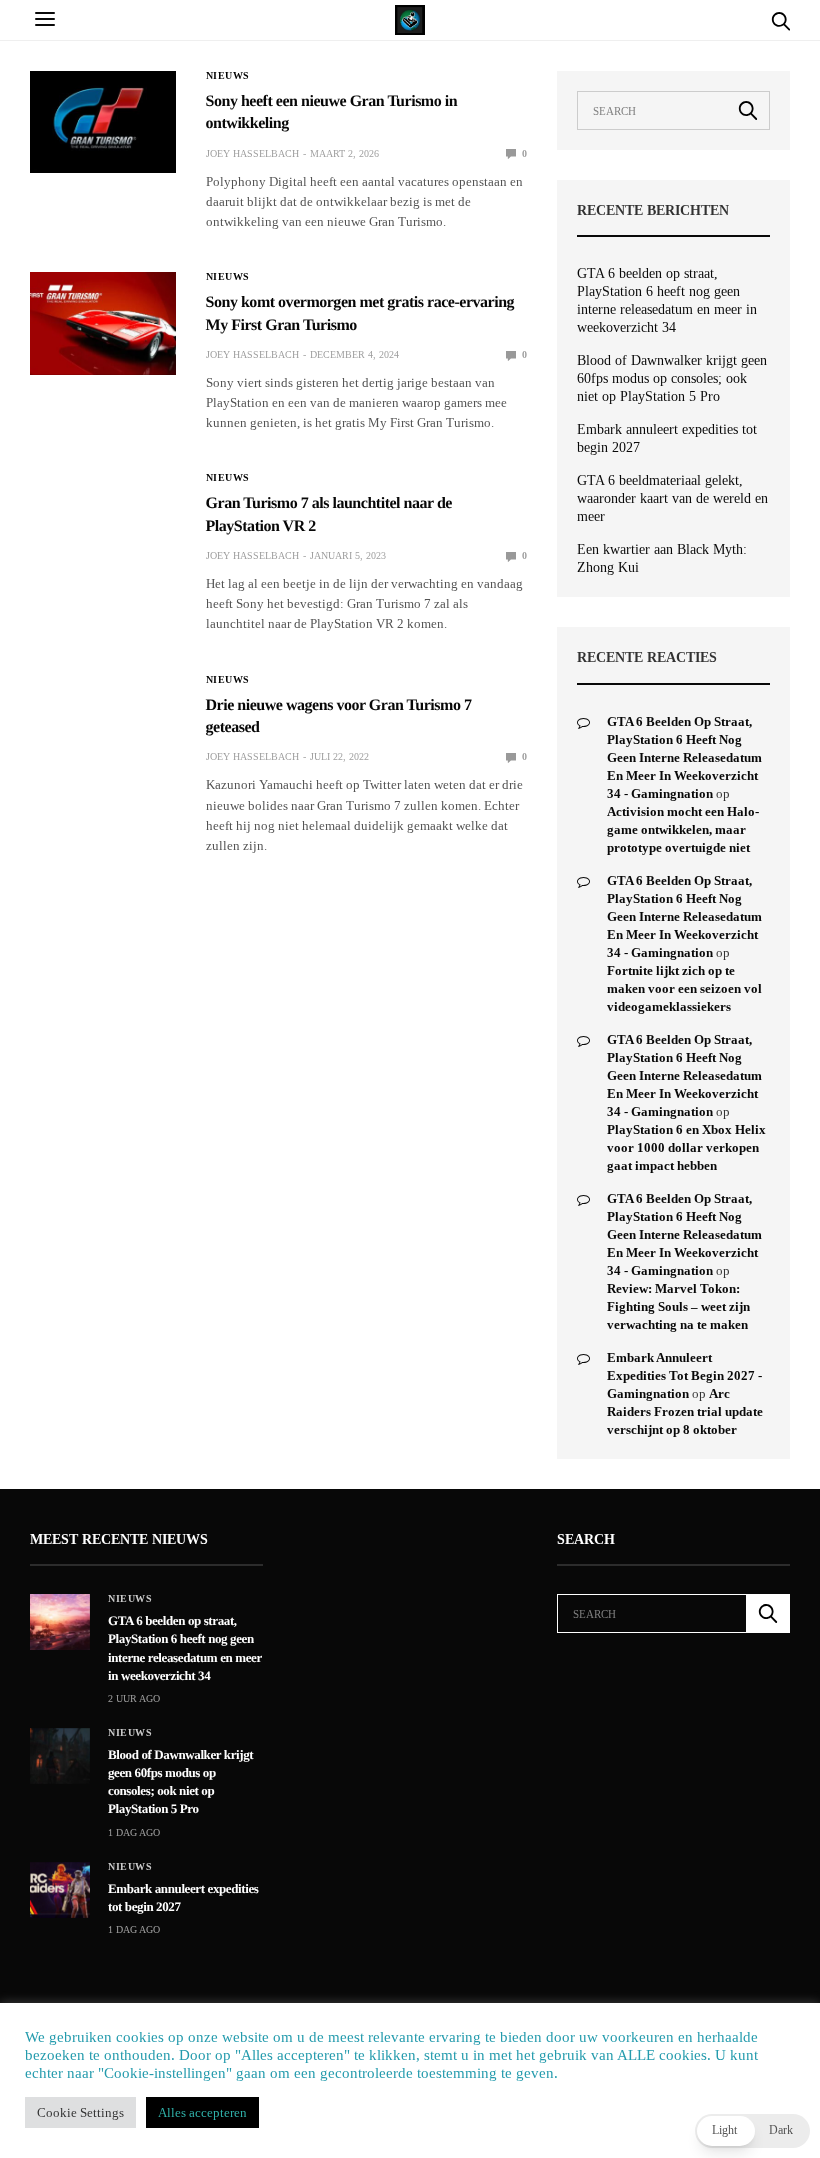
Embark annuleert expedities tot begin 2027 (667, 438)
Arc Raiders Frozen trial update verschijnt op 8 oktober (685, 1411)
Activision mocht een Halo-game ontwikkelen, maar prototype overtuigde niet (683, 829)
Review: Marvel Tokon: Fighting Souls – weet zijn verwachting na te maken (678, 1306)
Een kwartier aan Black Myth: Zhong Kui (662, 558)
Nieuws (228, 76)
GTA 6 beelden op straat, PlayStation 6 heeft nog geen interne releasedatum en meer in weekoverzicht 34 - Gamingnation (684, 757)
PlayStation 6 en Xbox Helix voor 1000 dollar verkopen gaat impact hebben (686, 1147)
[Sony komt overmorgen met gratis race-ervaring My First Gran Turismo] (103, 323)
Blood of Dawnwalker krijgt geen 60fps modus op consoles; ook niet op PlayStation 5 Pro (672, 378)
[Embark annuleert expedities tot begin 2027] (60, 1890)
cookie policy (507, 2124)
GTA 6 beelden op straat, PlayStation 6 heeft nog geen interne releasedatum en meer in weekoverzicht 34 (667, 300)
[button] (752, 2131)
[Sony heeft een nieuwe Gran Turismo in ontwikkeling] (103, 122)
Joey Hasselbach (252, 153)
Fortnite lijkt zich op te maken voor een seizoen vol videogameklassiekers (684, 988)
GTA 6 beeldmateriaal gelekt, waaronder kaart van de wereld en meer (672, 498)
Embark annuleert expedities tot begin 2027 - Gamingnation (684, 1375)
